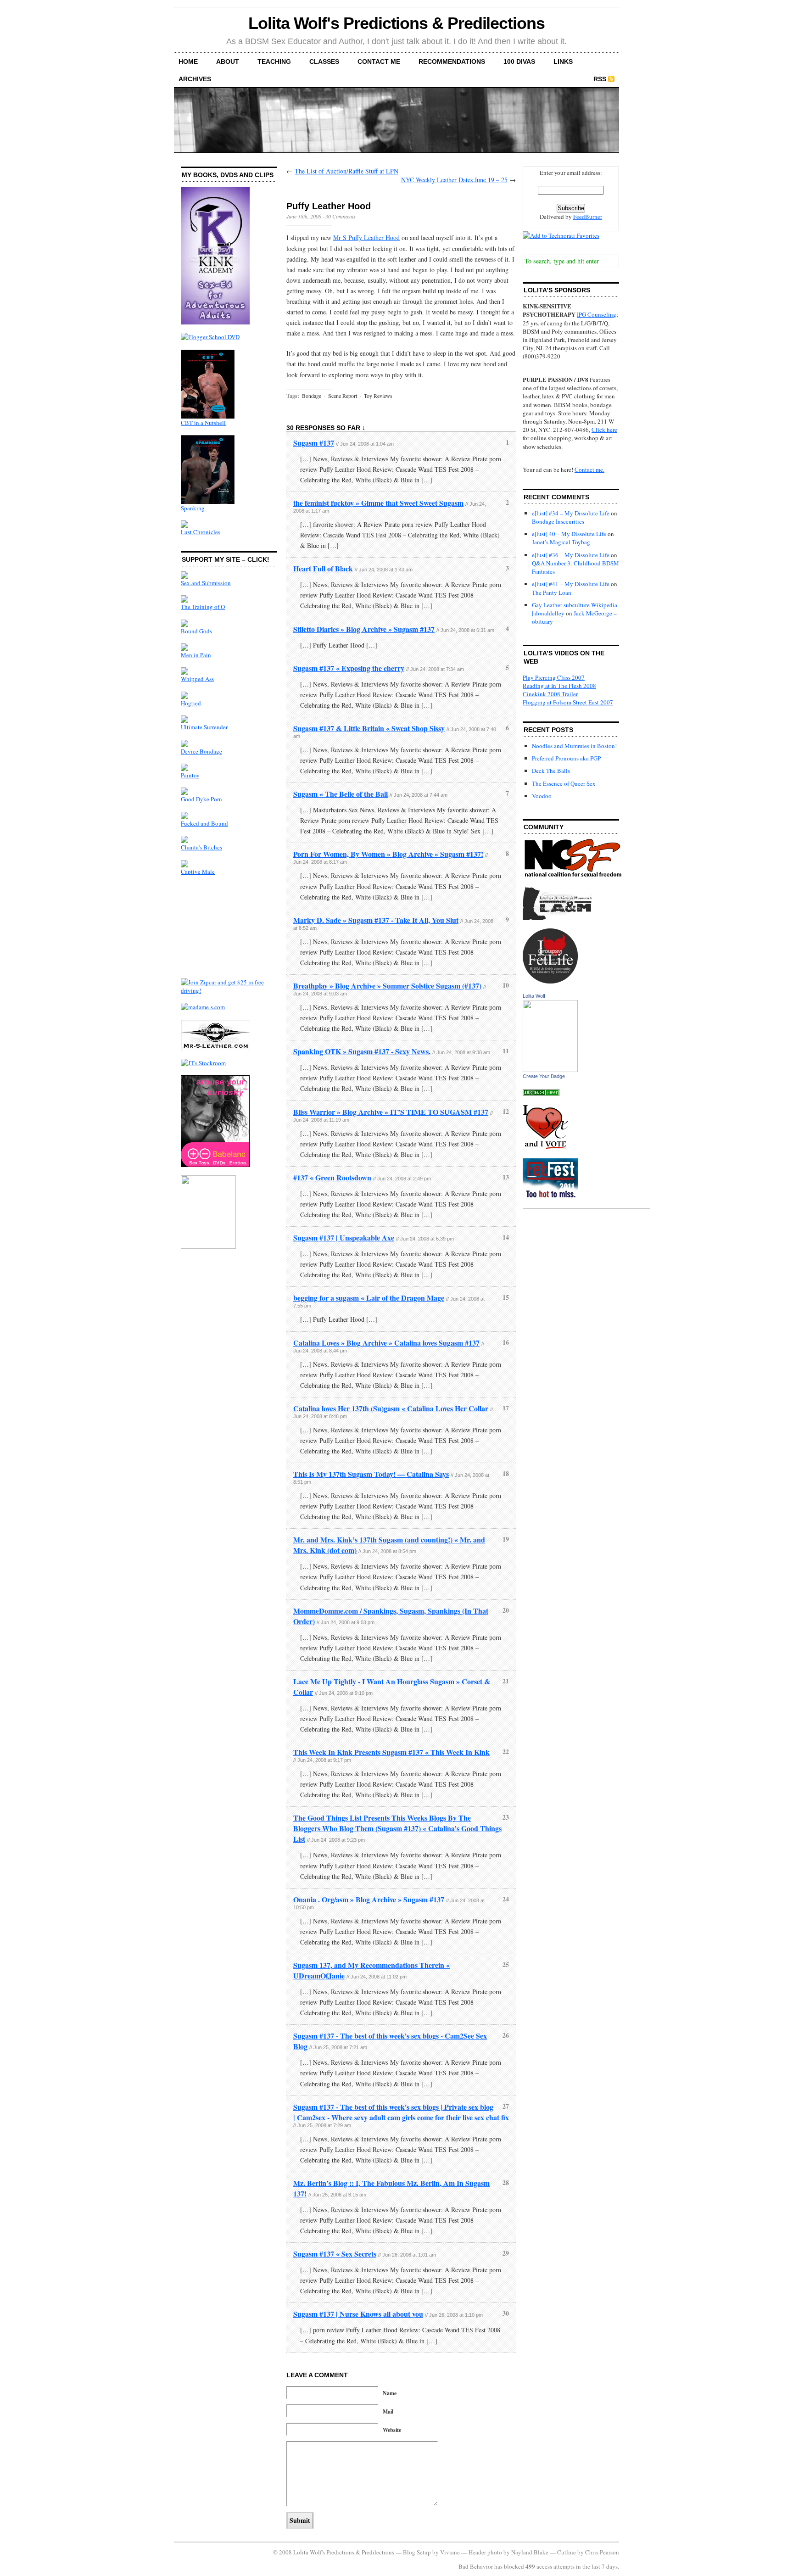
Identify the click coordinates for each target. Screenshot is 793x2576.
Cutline (567, 2552)
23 (506, 1817)
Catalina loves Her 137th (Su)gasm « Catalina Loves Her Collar (391, 1408)
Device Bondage (201, 751)
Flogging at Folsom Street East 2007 (568, 702)
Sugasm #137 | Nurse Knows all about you (358, 2314)
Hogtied (191, 703)
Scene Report (343, 396)
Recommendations (452, 61)
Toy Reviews (378, 396)
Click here (604, 430)
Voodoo (542, 796)
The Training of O (203, 607)
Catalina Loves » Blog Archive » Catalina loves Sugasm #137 (386, 1343)
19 (506, 1539)
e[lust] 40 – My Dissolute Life (569, 534)
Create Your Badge (544, 1076)
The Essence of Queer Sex (564, 783)
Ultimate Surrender (204, 727)
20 (506, 1610)
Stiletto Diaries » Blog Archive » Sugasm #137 (364, 629)
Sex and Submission (206, 583)
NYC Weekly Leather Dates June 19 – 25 (454, 180)
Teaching (274, 61)
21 (506, 1681)
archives (195, 79)
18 (506, 1473)
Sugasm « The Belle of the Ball (341, 794)
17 (506, 1408)
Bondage (312, 396)
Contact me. (589, 469)
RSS (600, 79)
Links (563, 61)
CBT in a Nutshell (203, 423)
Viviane (450, 2552)
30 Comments (341, 216)
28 (506, 2182)
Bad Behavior (476, 2566)
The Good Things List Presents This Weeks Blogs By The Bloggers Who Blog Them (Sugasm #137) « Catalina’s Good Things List (397, 1828)
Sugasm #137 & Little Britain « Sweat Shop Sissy (369, 728)
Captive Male (198, 872)
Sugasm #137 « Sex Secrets (335, 2254)
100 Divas (519, 61)
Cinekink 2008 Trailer (550, 694)
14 (506, 1237)
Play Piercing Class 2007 (554, 677)
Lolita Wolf (534, 996)
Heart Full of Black (323, 568)
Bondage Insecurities (558, 521)
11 (506, 1051)
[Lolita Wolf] (550, 1070)
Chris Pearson (602, 2552)
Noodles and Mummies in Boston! (574, 746)
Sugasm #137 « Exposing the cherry (349, 668)
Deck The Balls (551, 771)
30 (506, 2313)
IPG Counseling (597, 314)
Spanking (193, 508)
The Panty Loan (552, 592)
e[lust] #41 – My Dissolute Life (571, 584)
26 (506, 2035)
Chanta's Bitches (201, 847)
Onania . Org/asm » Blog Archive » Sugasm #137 (369, 1899)
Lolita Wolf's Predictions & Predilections (396, 23)
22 (506, 1752)
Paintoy (190, 775)
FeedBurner (588, 217)
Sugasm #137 (314, 443)
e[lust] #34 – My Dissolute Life (571, 513)
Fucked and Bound (204, 823)
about (228, 61)
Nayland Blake (530, 2552)
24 (506, 1899)
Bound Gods (196, 631)
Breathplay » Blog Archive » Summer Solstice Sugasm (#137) (387, 986)
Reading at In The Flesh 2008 (559, 686)
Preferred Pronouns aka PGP (566, 758)
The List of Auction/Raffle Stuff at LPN (346, 171)
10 (506, 985)
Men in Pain (196, 655)
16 (506, 1342)
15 (506, 1297)
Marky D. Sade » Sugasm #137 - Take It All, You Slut (376, 920)
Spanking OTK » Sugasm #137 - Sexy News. (362, 1051)
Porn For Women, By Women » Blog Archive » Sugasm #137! (388, 854)
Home (188, 61)
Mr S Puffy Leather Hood (366, 237)
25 (506, 1964)
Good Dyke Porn (201, 799)
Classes (324, 61)
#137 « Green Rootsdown (332, 1177)
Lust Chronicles (201, 532)
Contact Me (379, 61)
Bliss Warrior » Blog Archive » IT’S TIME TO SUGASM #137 (391, 1112)
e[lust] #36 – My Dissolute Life (571, 555)
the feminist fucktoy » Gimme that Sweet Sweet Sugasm (378, 503)
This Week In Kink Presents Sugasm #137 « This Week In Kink (391, 1752)
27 (506, 2106)
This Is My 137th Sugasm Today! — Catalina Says (371, 1474)
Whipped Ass (197, 679)
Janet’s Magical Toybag (561, 542)
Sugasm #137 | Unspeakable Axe (344, 1238)
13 (506, 1177)
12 (506, 1111)
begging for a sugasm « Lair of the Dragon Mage (369, 1298)
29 (506, 2253)
